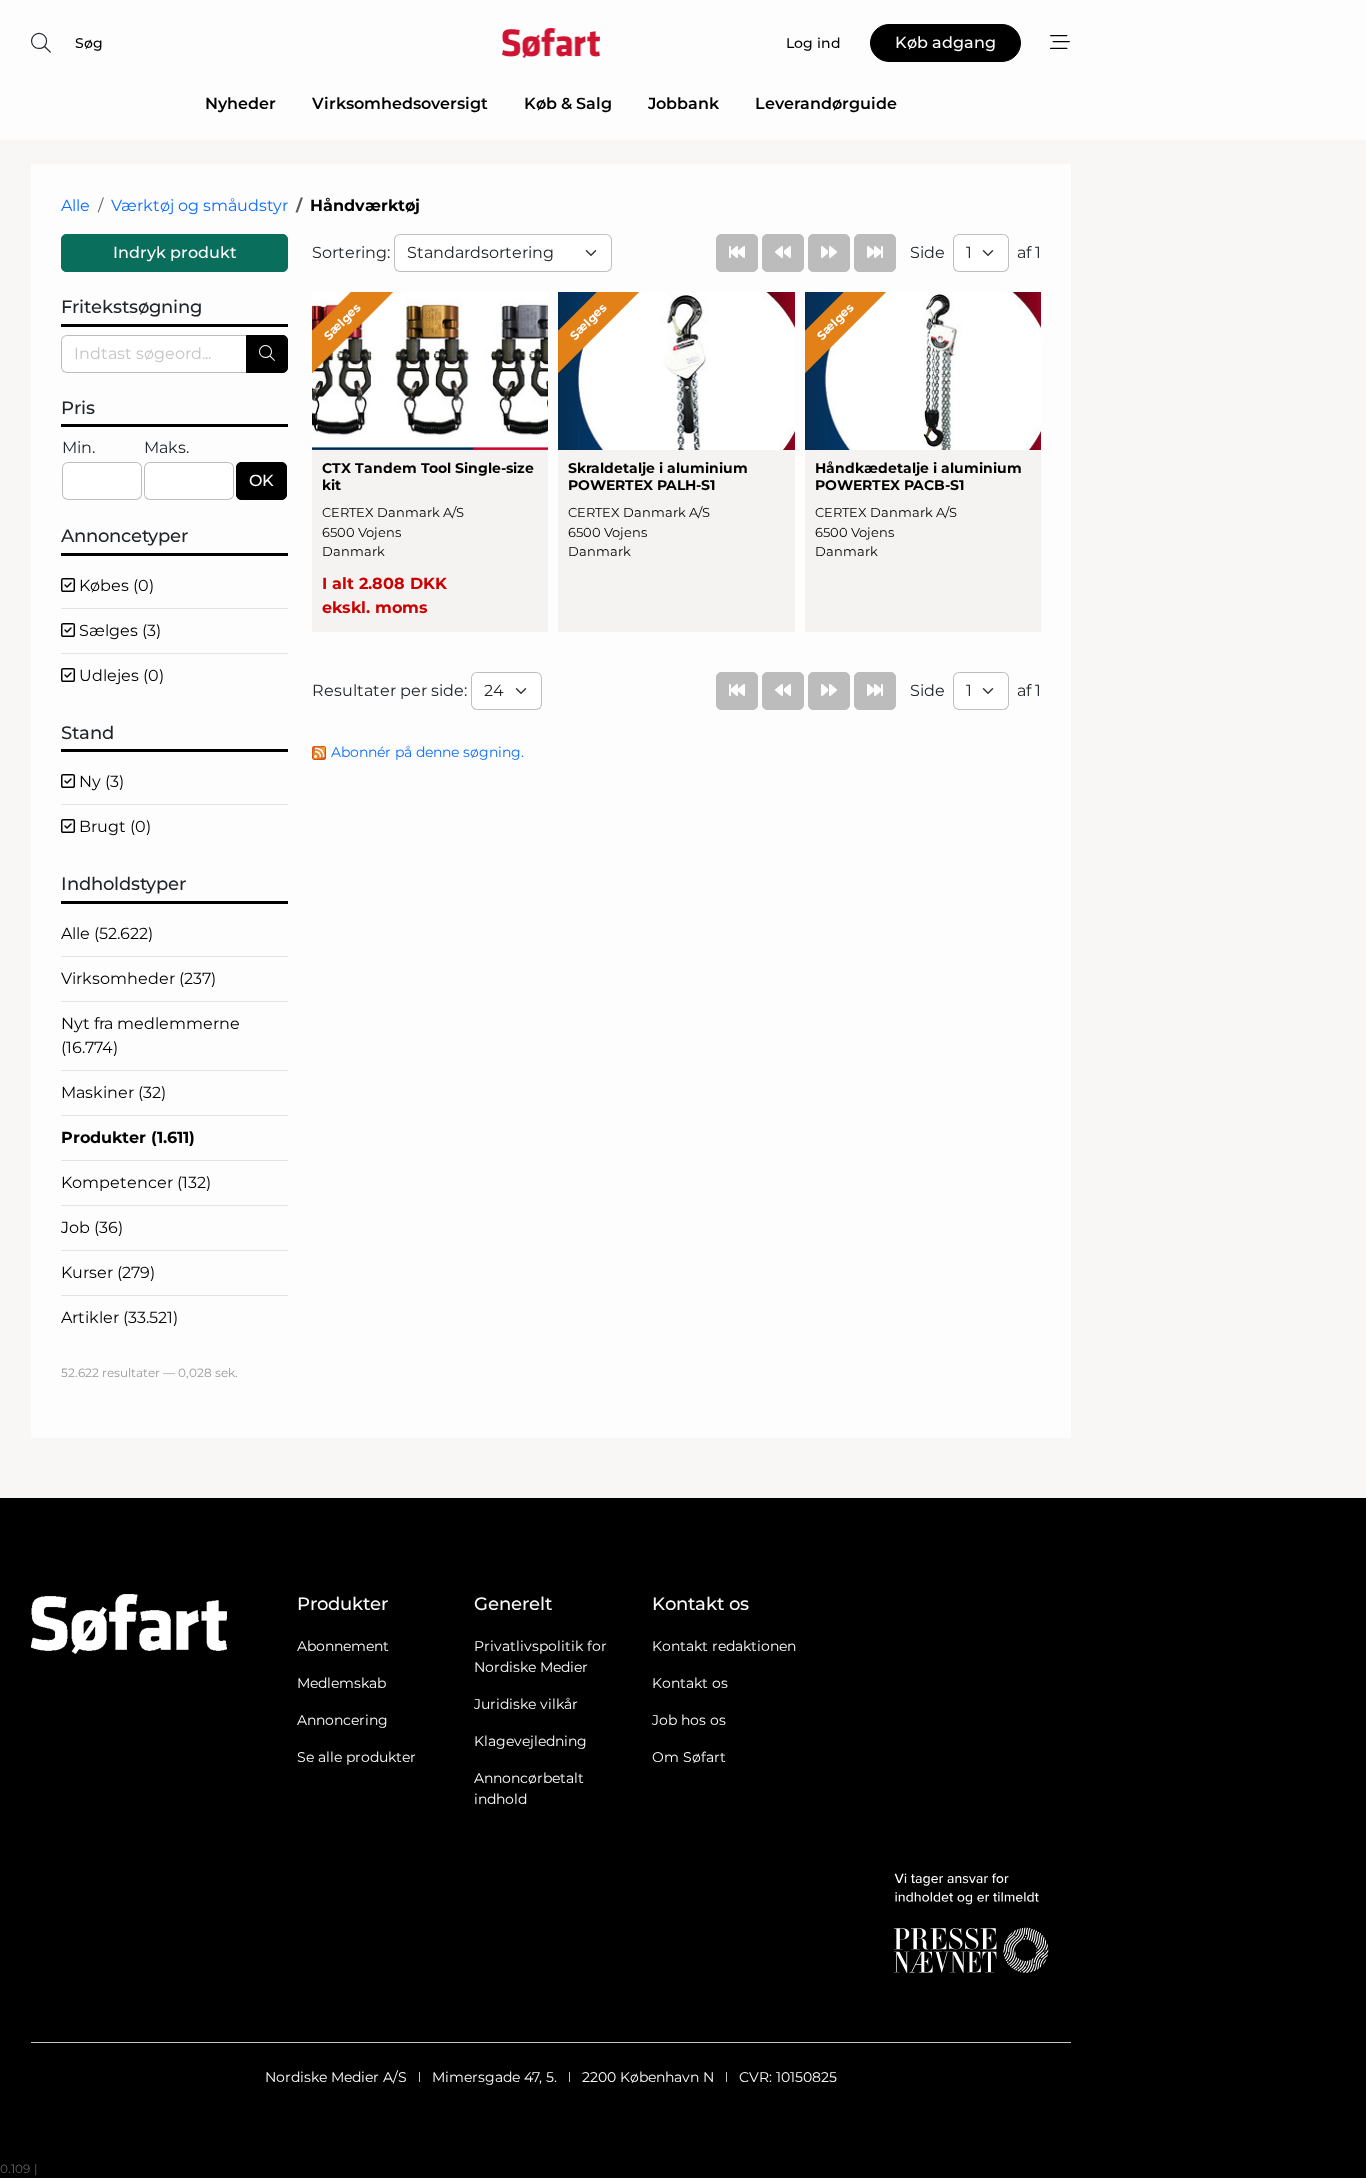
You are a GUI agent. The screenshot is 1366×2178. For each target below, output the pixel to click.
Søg (89, 43)
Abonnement (343, 1646)
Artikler (119, 1317)
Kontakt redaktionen (724, 1646)
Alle (75, 205)
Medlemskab (341, 1683)
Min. (78, 447)
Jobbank (683, 103)
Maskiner (113, 1092)
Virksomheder (138, 978)
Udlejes (119, 675)
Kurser (108, 1272)
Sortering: (353, 252)
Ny (99, 781)
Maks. (166, 447)
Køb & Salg (568, 103)
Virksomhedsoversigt (400, 103)
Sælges (118, 630)
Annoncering (342, 1720)
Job (92, 1227)
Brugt (113, 826)
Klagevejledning (530, 1741)
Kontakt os (690, 1683)
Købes (114, 585)
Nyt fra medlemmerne (150, 1035)
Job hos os (689, 1720)
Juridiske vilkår (526, 1704)
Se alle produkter (356, 1757)
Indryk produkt (175, 252)
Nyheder (240, 103)
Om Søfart (689, 1757)
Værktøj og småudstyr (199, 205)
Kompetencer (136, 1182)
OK (261, 480)
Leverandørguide (826, 103)
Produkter (128, 1137)
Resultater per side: (391, 690)
